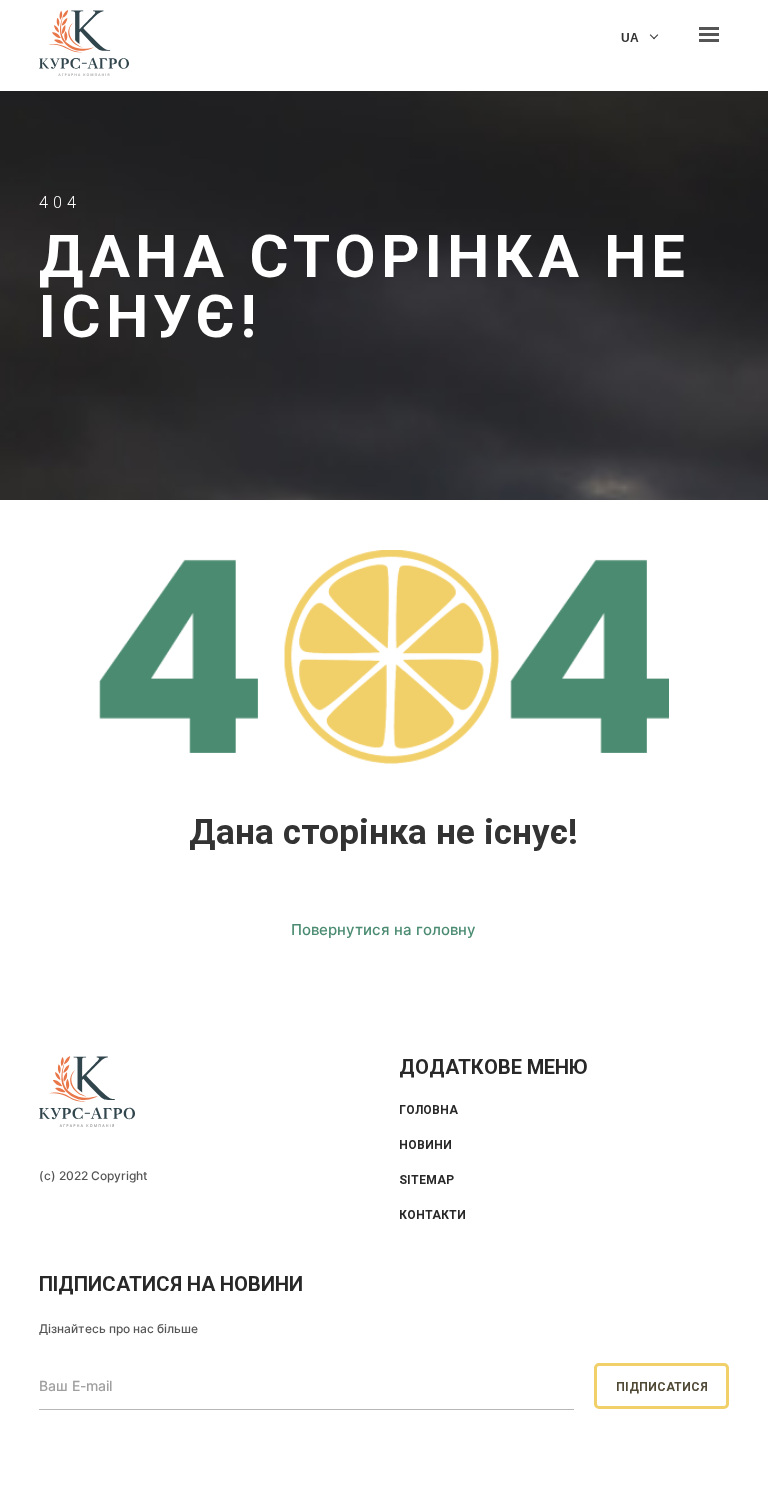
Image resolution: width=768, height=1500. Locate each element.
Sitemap (426, 1180)
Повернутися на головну (383, 929)
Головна (428, 1110)
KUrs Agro (84, 45)
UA (630, 38)
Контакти (432, 1215)
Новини (425, 1145)
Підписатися (662, 1387)
